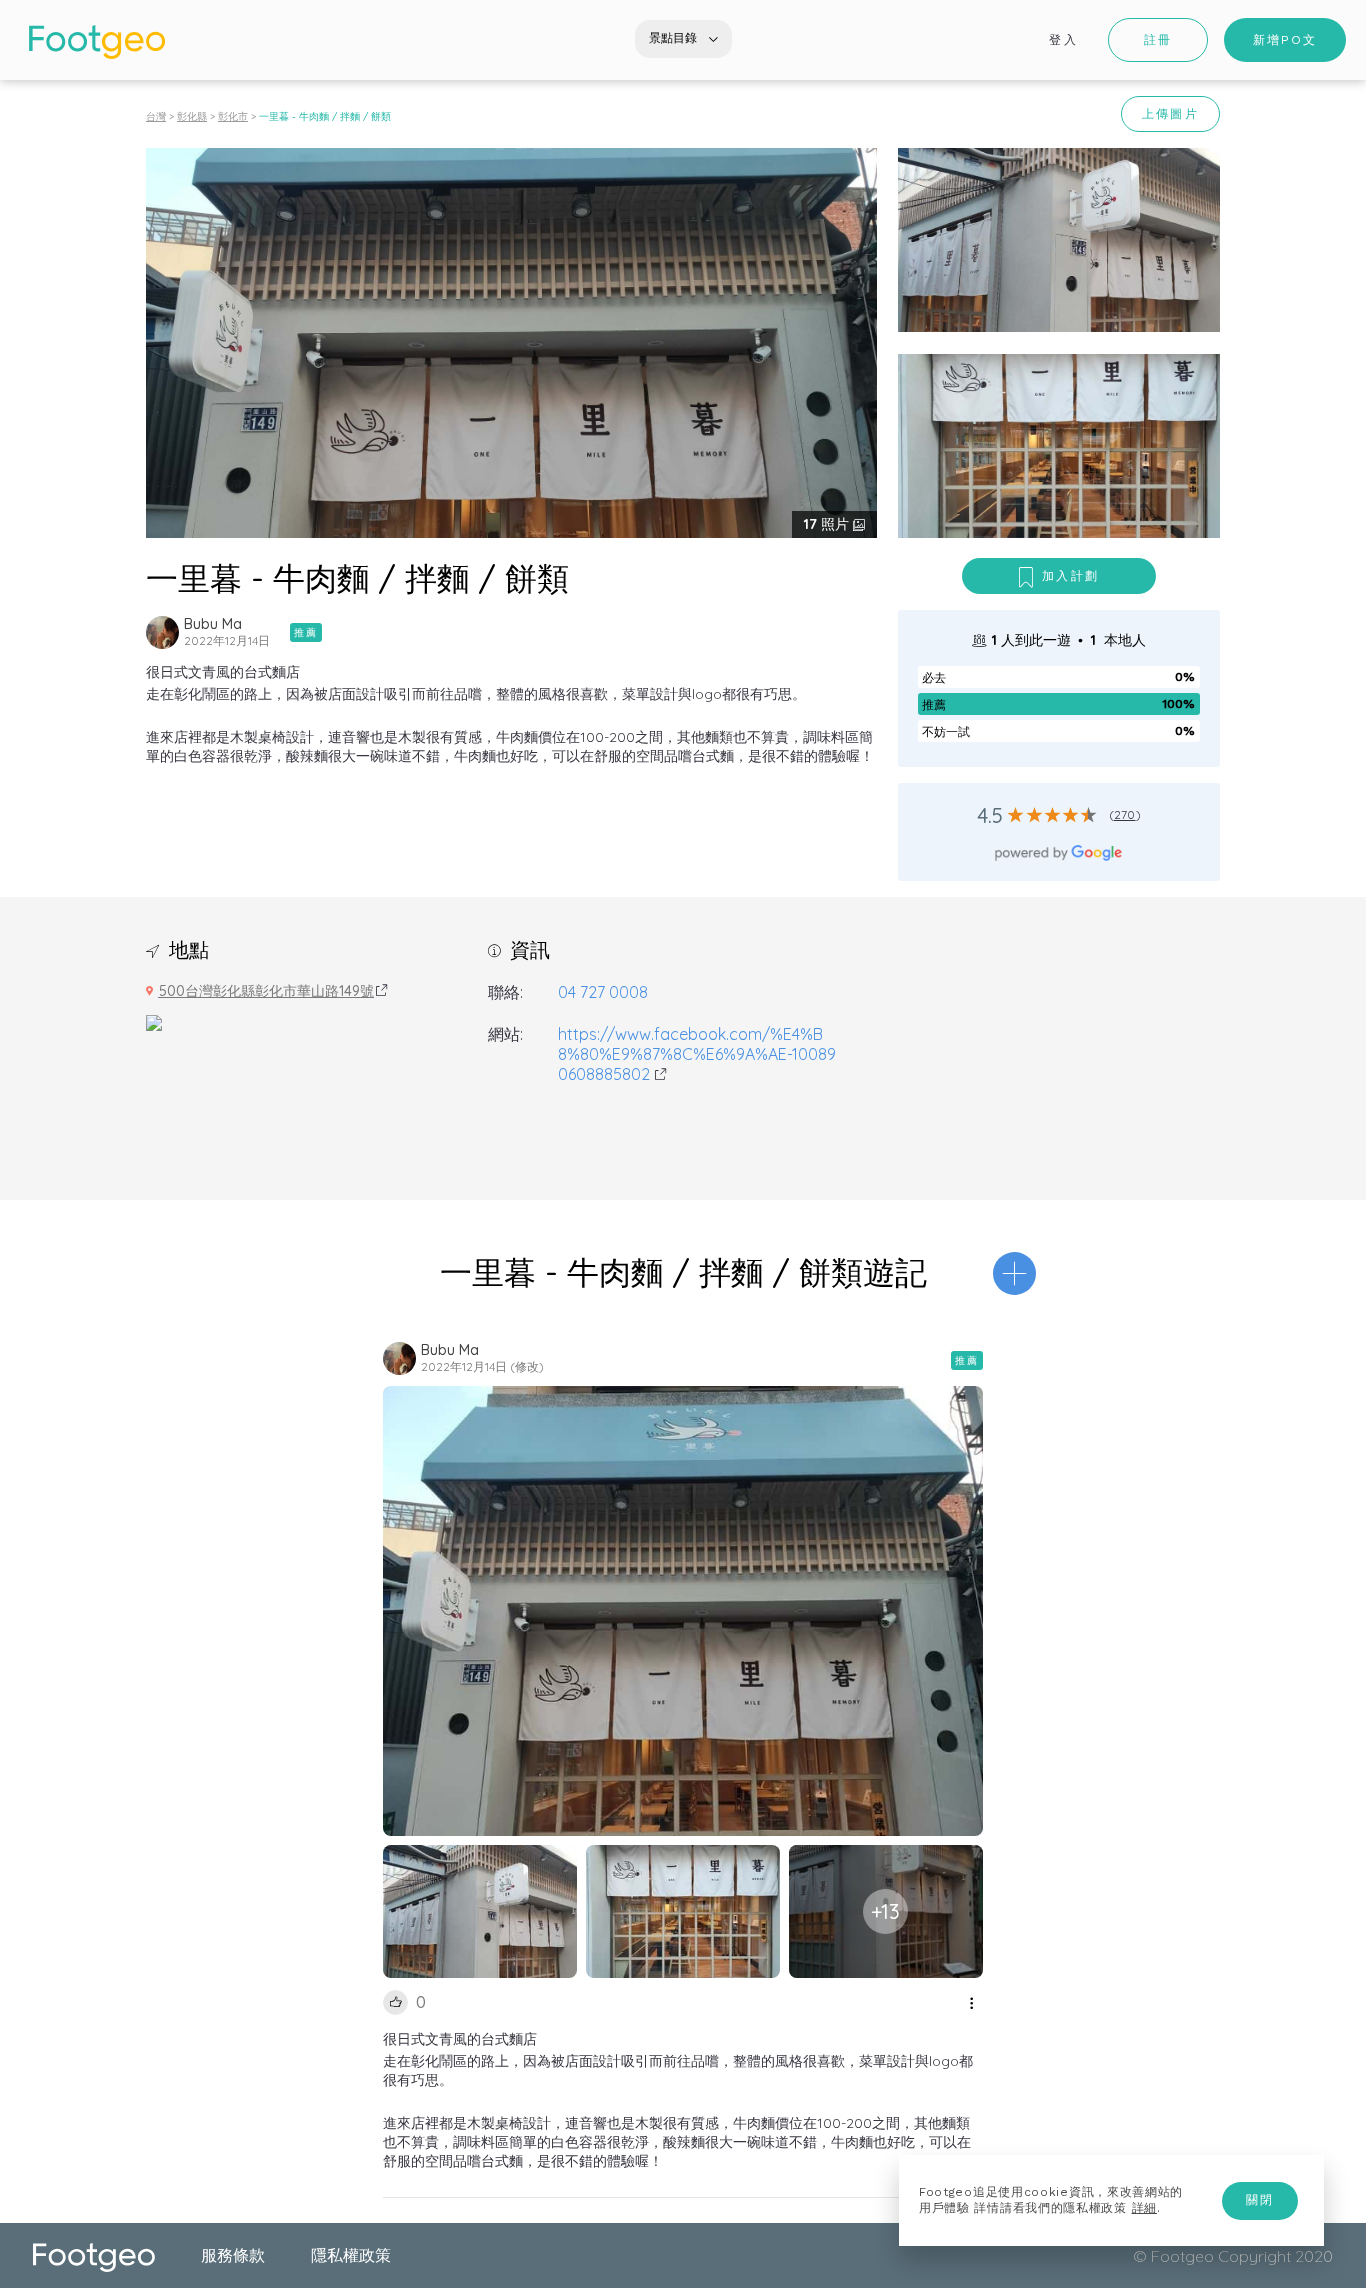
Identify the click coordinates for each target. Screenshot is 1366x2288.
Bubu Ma (213, 624)
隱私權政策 (351, 2255)
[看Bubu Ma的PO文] (162, 632)
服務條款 (233, 2255)
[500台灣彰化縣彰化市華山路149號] (154, 1021)
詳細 (1144, 2208)
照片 (828, 524)
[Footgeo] (97, 42)
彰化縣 (192, 116)
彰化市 (233, 116)
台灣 (156, 116)
